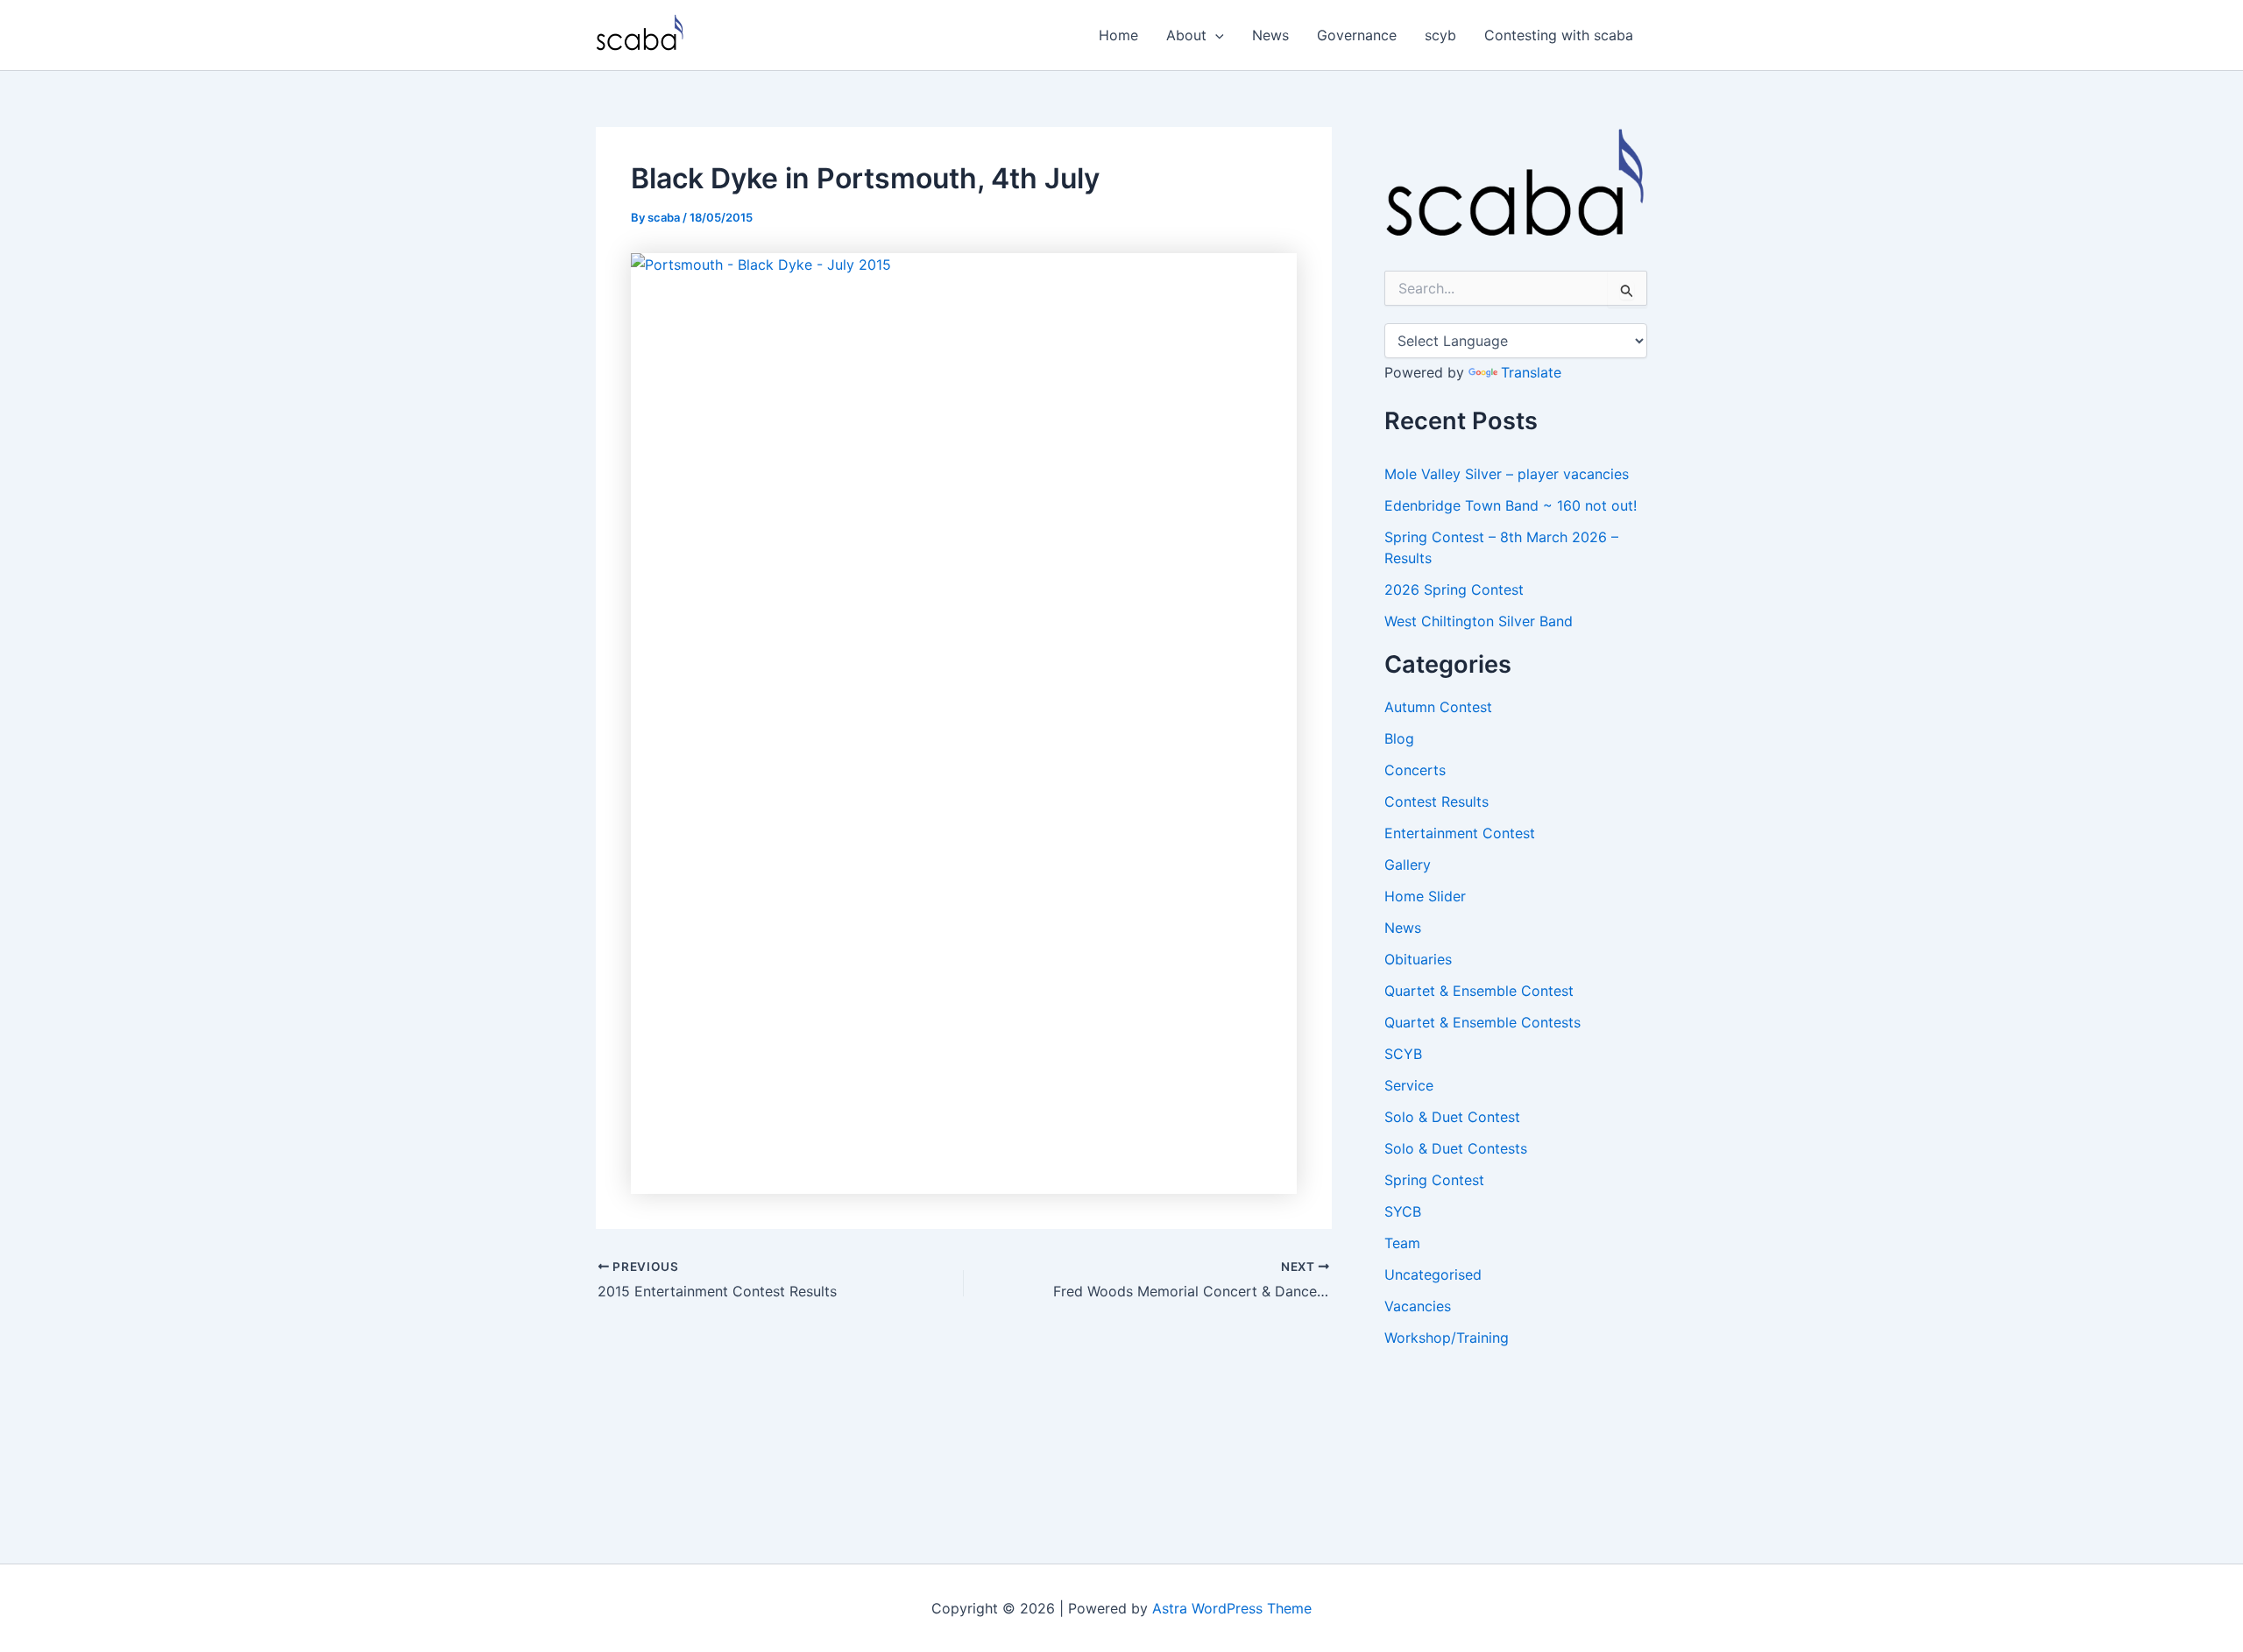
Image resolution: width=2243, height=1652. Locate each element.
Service (1409, 1085)
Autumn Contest (1438, 707)
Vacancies (1418, 1306)
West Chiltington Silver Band (1479, 621)
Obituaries (1418, 959)
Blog (1399, 738)
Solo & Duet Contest (1452, 1117)
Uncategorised (1433, 1274)
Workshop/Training (1447, 1338)
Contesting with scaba (1559, 35)
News (1270, 35)
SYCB (1403, 1211)
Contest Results (1436, 801)
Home (1118, 35)
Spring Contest (1434, 1180)
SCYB (1403, 1054)
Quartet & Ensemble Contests (1482, 1022)
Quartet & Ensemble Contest (1479, 991)
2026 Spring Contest (1454, 589)
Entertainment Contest (1460, 833)
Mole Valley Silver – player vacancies (1507, 474)
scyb (1440, 35)
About (1186, 35)
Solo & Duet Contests (1456, 1148)
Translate (1531, 372)
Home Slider (1425, 896)
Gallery (1408, 865)
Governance (1357, 35)
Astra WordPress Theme (1232, 1608)
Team (1402, 1243)
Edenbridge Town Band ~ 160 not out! (1511, 505)
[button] (1215, 35)
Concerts (1415, 770)
